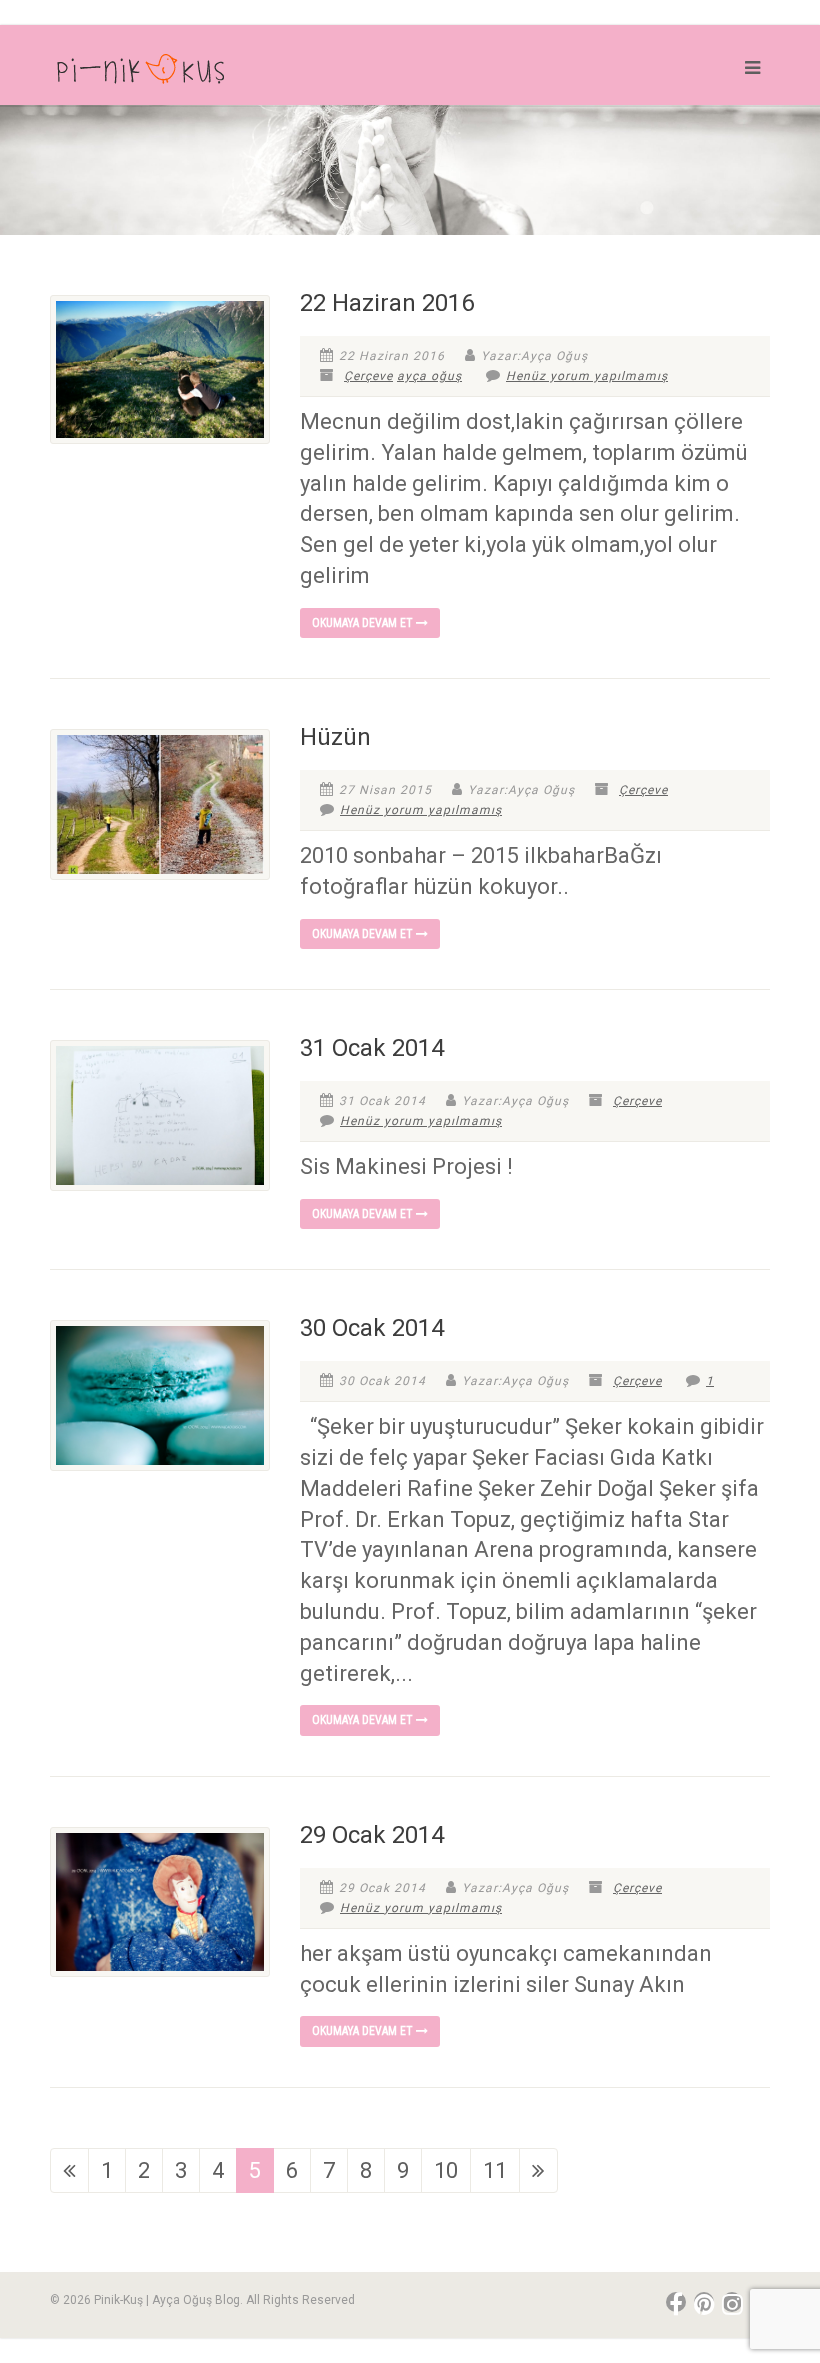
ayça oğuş (429, 376)
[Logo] (222, 73)
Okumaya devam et (364, 623)
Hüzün (335, 737)
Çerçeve (368, 376)
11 (495, 2170)
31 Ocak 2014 (372, 1048)
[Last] (538, 2170)
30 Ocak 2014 (372, 1328)
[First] (69, 2170)
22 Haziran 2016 (387, 303)
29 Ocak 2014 (372, 1835)
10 (446, 2170)
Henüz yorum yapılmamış (587, 376)
